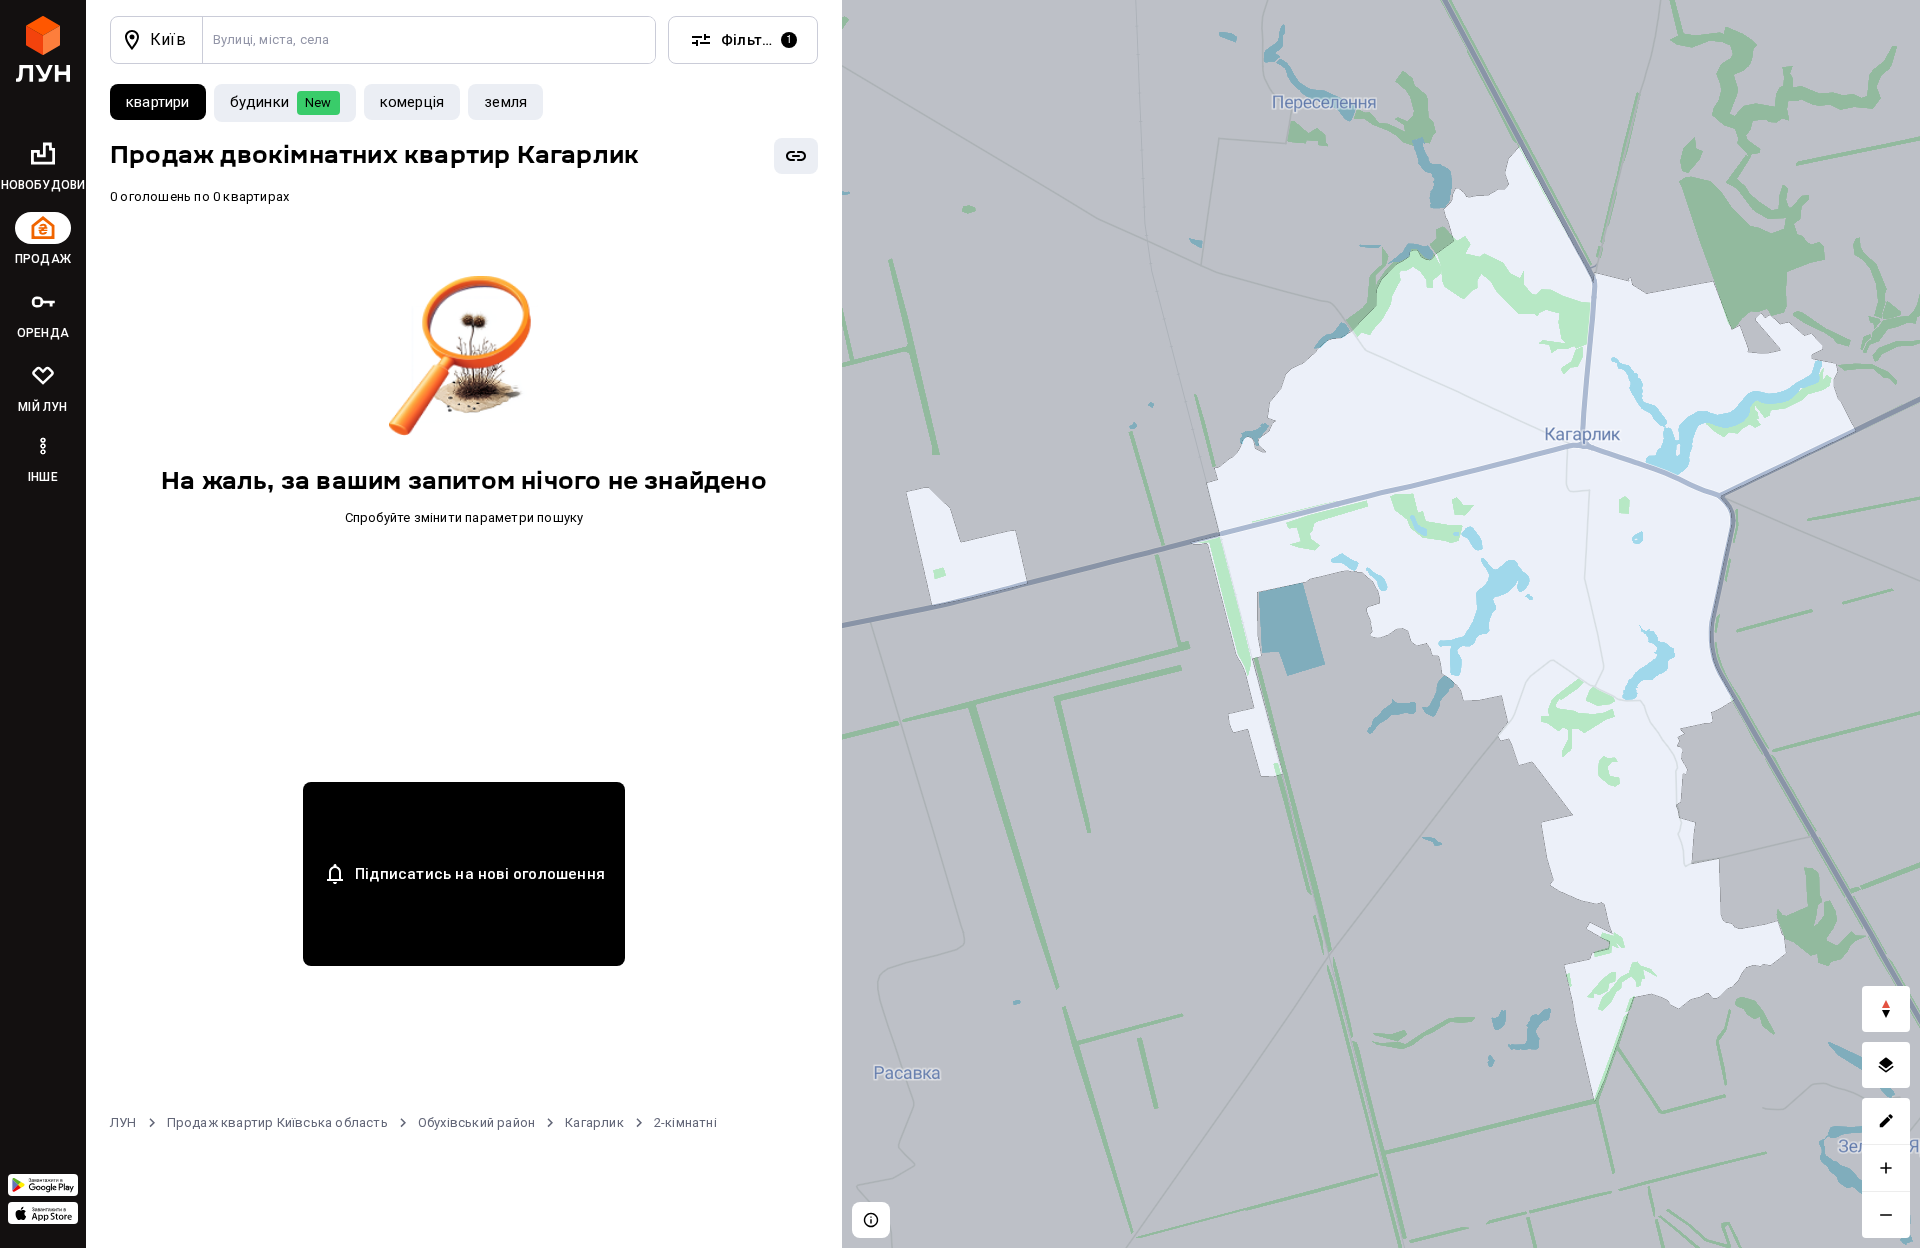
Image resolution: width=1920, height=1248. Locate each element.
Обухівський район (476, 1122)
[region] (1381, 624)
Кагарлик (594, 1122)
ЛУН (123, 1122)
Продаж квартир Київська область (277, 1122)
